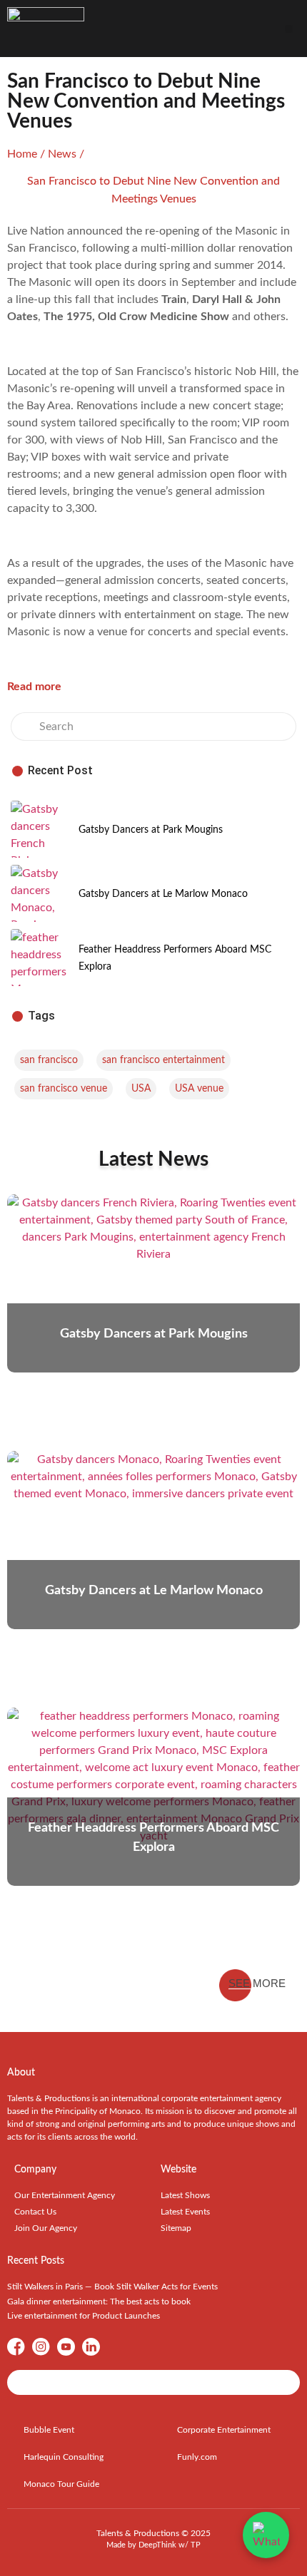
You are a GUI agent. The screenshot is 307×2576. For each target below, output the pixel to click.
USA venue (199, 1089)
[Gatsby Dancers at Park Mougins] (39, 829)
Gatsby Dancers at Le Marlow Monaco (163, 894)
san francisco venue (64, 1089)
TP (196, 2545)
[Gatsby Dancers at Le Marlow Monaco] (39, 893)
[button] (289, 29)
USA (141, 1089)
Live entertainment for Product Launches (84, 2316)
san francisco (49, 1060)
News (62, 154)
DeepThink (157, 2545)
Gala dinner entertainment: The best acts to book (99, 2302)
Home (22, 154)
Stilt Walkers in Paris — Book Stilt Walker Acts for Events (112, 2287)
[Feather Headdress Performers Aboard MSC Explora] (39, 958)
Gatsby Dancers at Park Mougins (151, 830)
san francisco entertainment (163, 1060)
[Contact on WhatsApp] (266, 2535)
